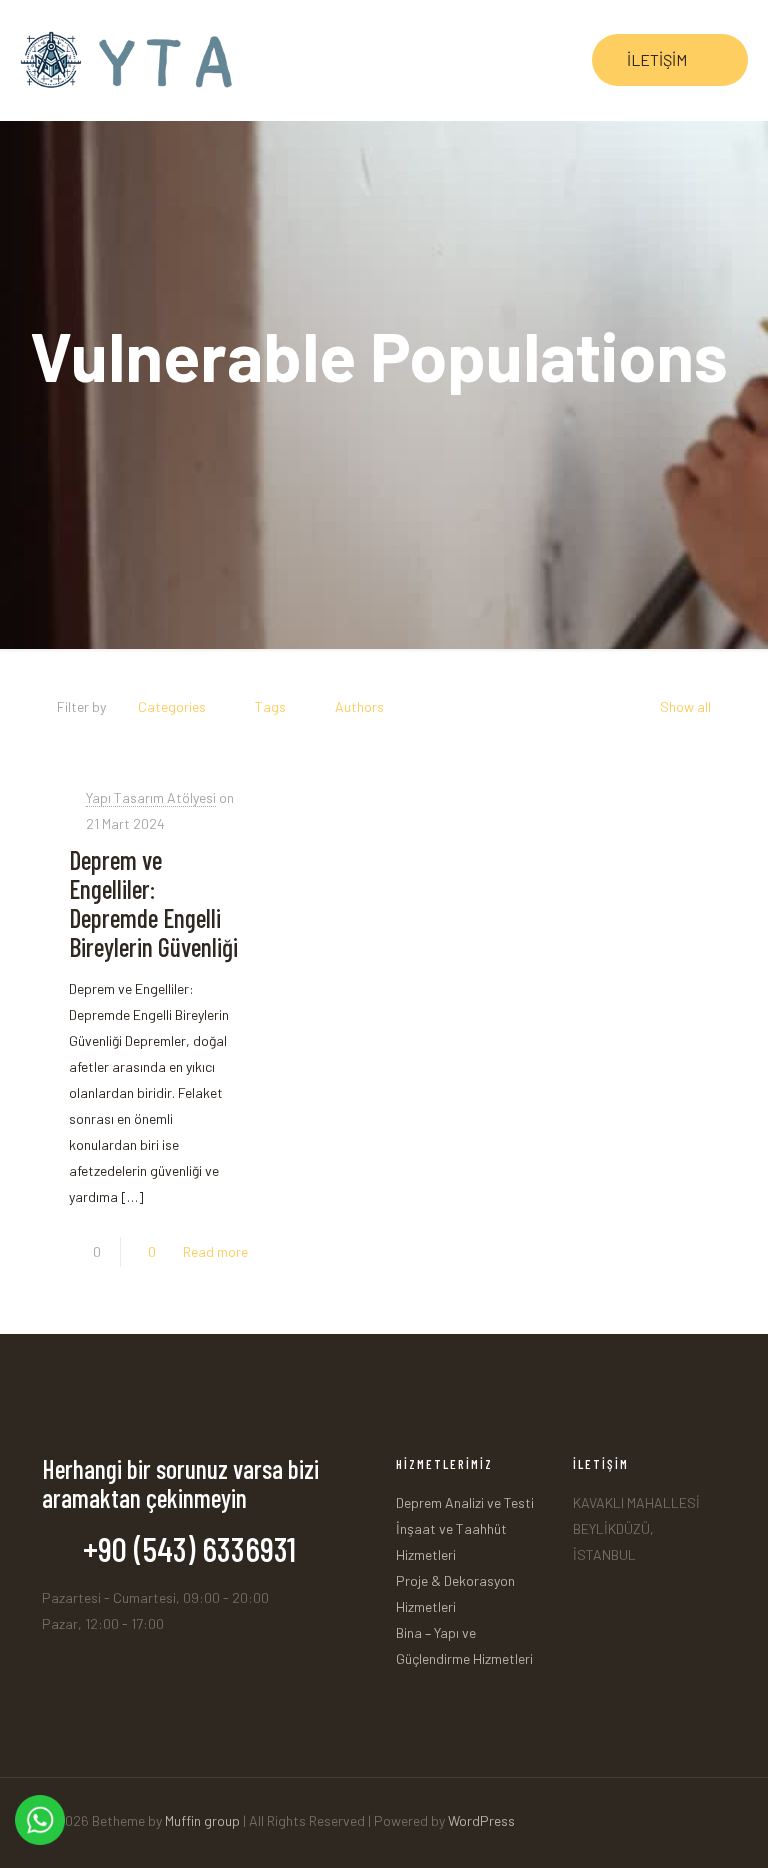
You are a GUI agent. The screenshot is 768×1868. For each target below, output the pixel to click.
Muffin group (202, 1820)
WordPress (481, 1820)
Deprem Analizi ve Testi (465, 1502)
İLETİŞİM (657, 59)
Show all (685, 706)
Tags (270, 706)
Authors (359, 706)
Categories (172, 706)
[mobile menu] (535, 60)
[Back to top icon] (719, 1812)
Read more (215, 1251)
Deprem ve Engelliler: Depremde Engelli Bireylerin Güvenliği (153, 903)
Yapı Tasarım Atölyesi (151, 797)
